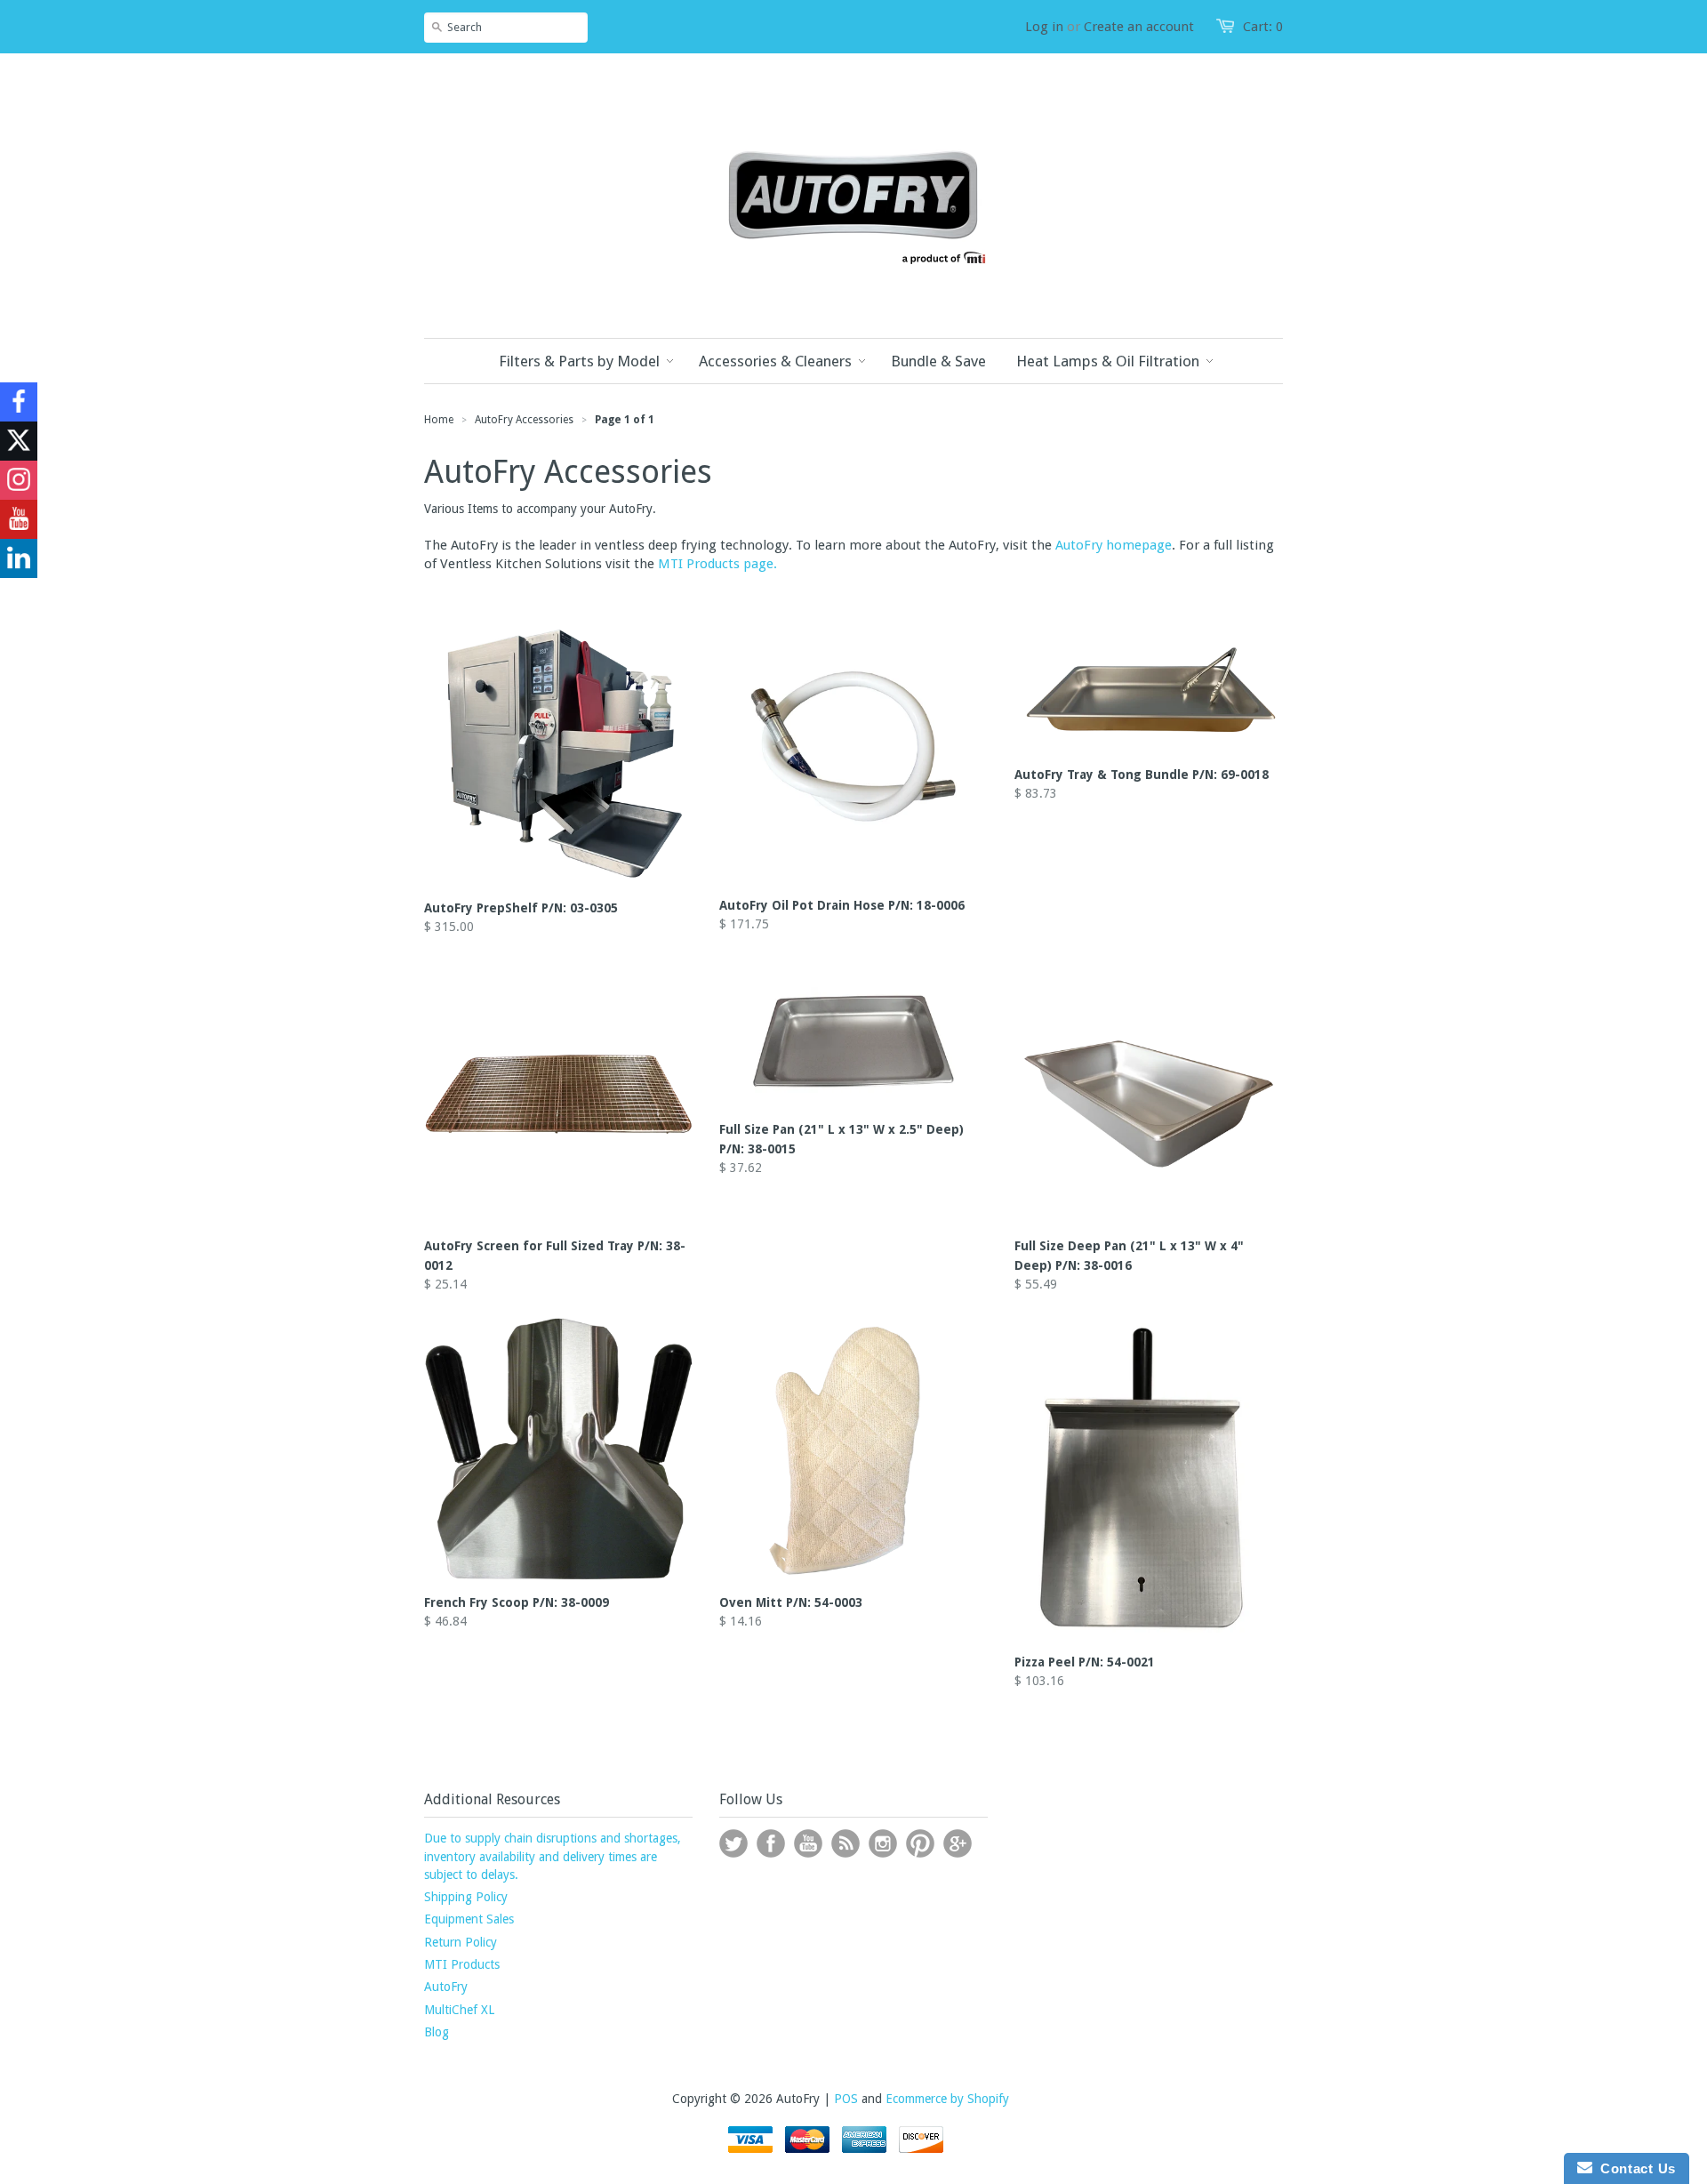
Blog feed (845, 1843)
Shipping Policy (466, 1897)
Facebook (771, 1843)
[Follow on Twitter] (19, 441)
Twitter (733, 1843)
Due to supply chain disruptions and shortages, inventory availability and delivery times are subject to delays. (553, 1856)
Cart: (1263, 27)
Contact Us (1634, 2168)
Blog (437, 2032)
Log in (1044, 27)
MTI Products (462, 1964)
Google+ (958, 1843)
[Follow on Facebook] (19, 402)
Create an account (1139, 27)
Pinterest (920, 1843)
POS (846, 2099)
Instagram (883, 1843)
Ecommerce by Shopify (947, 2099)
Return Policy (461, 1942)
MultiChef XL (459, 2010)
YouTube (808, 1843)
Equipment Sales (469, 1919)
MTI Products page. (717, 564)
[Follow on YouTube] (19, 519)
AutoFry (446, 1987)
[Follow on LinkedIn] (19, 558)
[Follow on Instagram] (19, 480)
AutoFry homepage (1114, 545)
